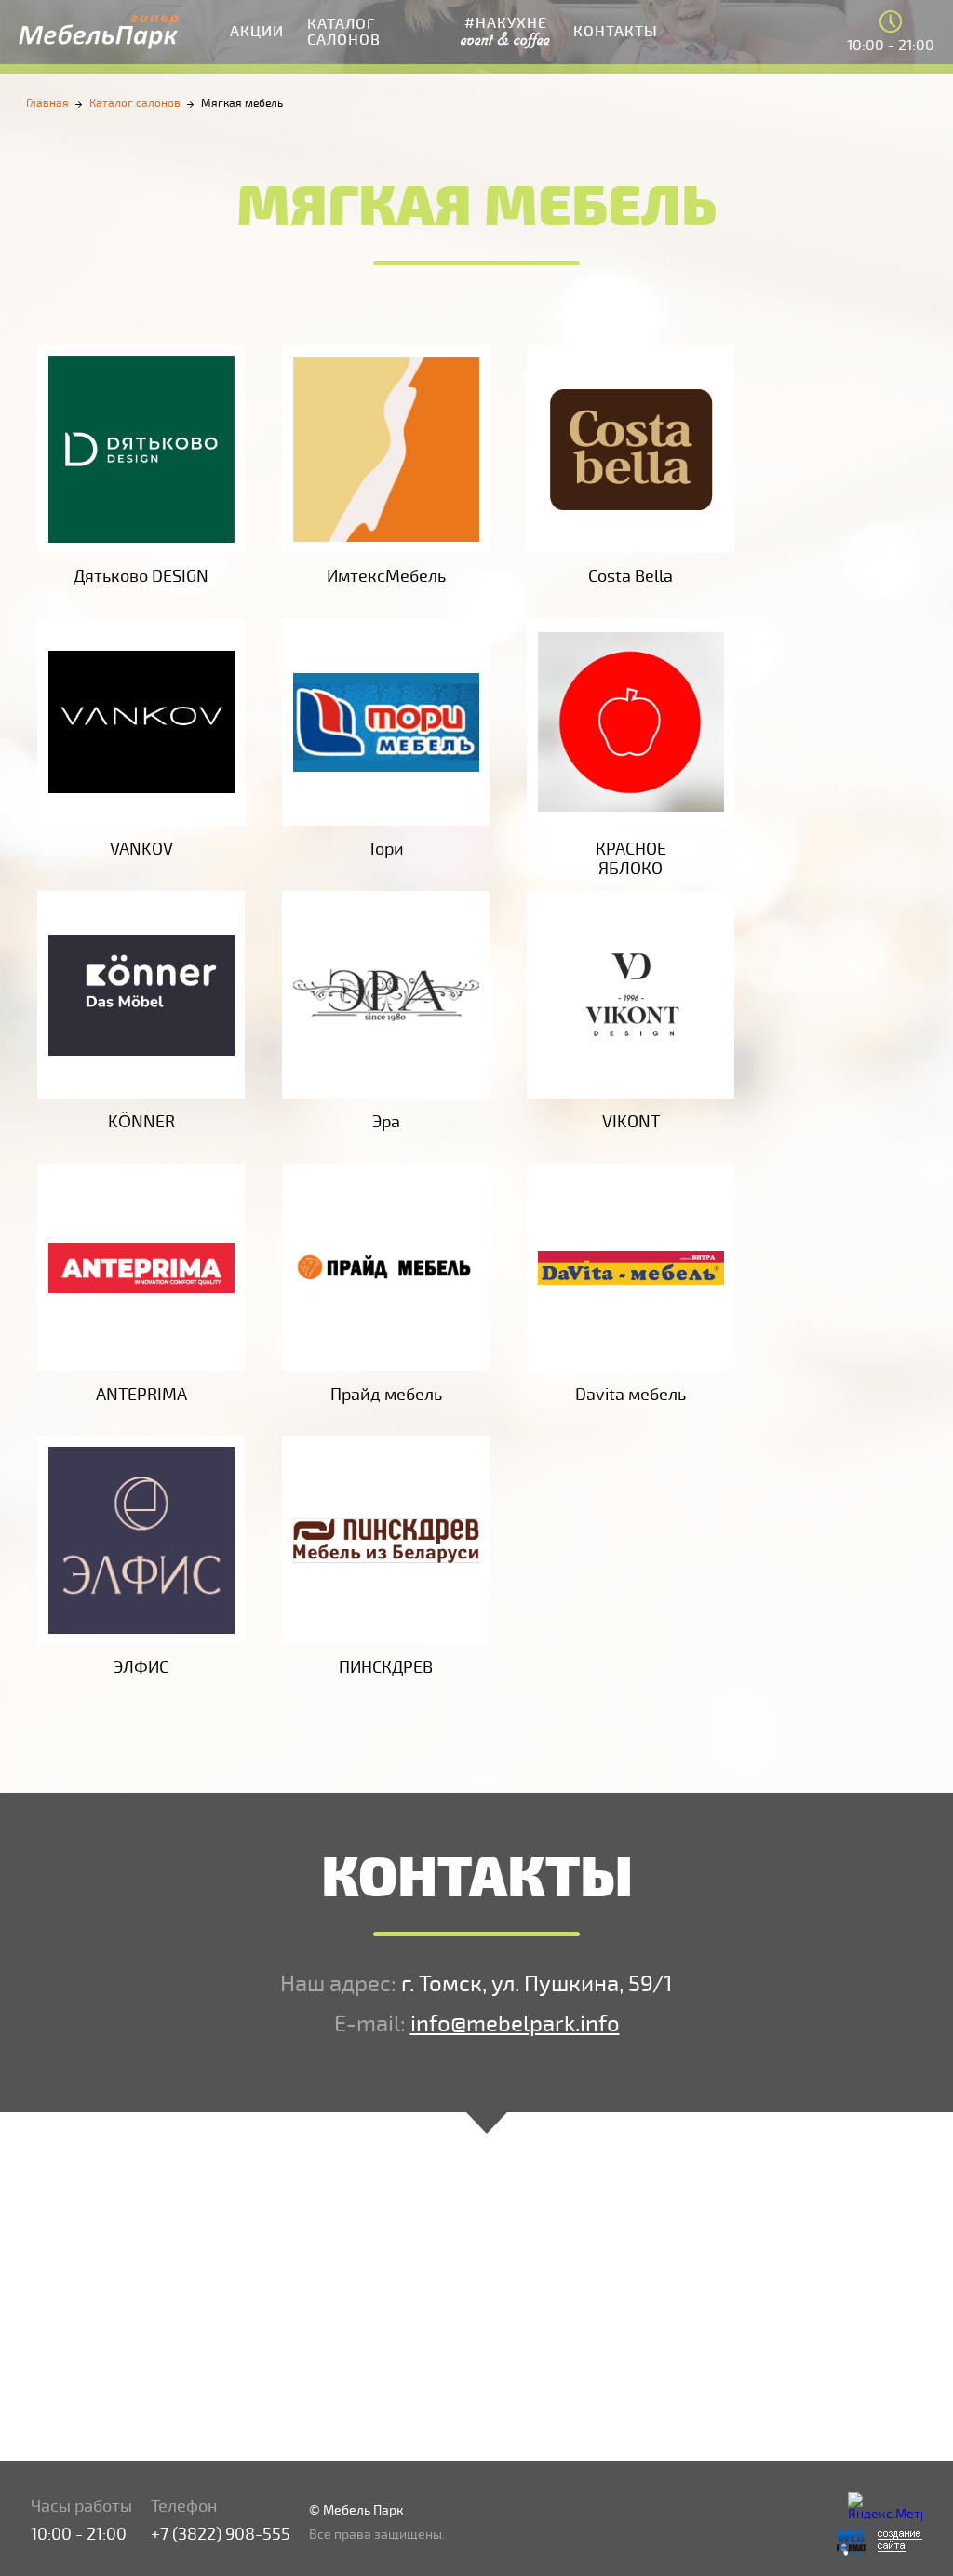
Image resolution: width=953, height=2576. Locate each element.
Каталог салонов (344, 32)
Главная (47, 104)
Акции (257, 32)
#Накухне (505, 31)
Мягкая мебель (242, 104)
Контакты (616, 32)
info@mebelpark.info (515, 2024)
